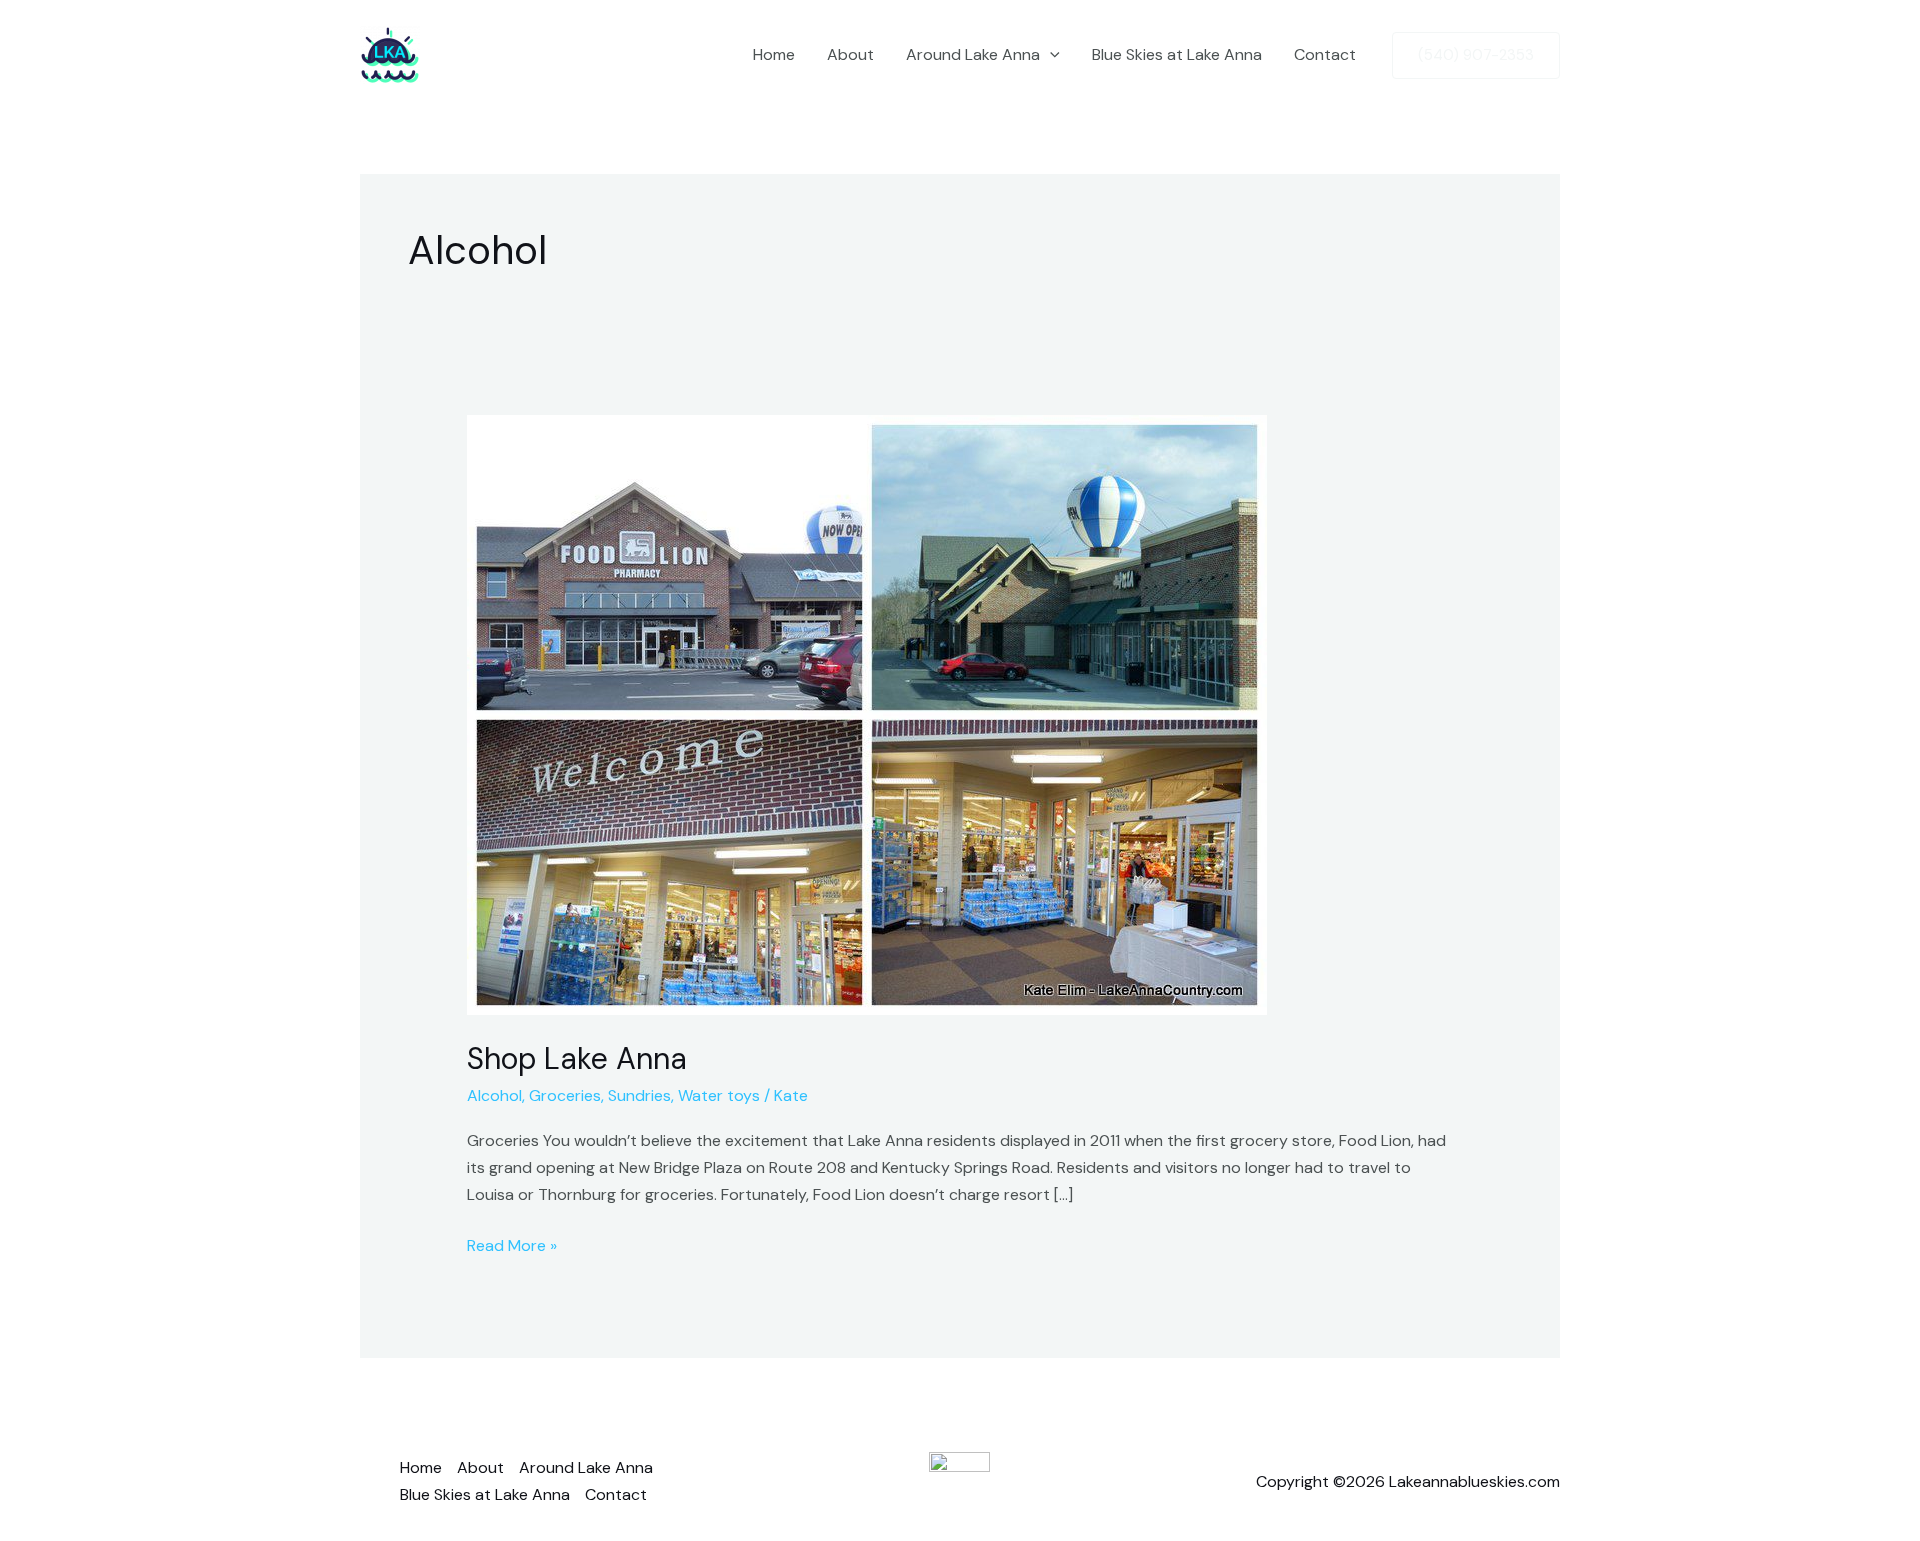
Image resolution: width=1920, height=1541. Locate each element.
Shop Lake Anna (577, 1058)
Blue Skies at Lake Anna (1177, 54)
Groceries (565, 1095)
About (850, 54)
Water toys (719, 1095)
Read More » (512, 1244)
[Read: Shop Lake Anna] (867, 713)
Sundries (639, 1095)
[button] (1050, 55)
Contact (1325, 54)
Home (774, 54)
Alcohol (494, 1095)
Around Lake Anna (973, 54)
